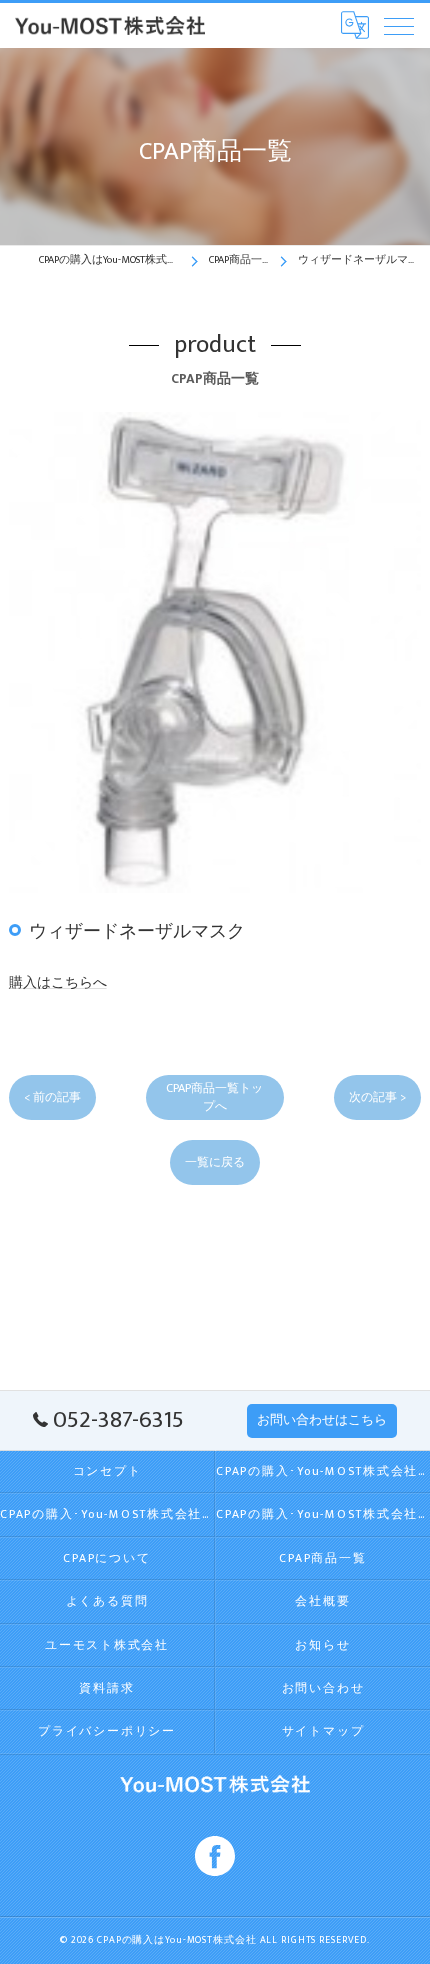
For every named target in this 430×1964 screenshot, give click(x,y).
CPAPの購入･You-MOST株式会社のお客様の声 (323, 1514)
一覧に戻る (215, 1162)
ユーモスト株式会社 (107, 1645)
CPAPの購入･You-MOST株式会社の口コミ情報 (323, 1471)
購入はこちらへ (58, 983)
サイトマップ (323, 1731)
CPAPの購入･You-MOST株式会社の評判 (107, 1514)
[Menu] (399, 25)
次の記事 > (377, 1097)
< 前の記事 (52, 1097)
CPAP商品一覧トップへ (214, 1097)
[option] (215, 652)
